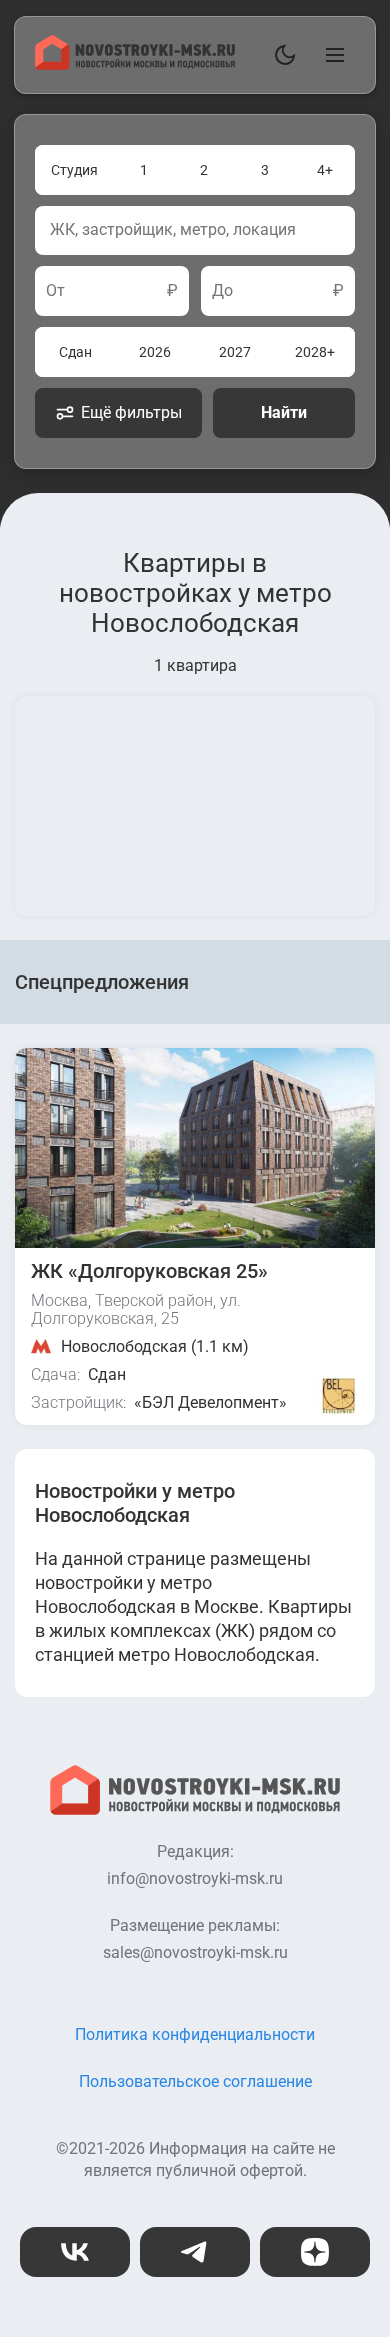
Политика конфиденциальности (195, 2034)
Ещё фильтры (131, 412)
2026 (155, 352)
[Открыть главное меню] (331, 55)
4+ (325, 170)
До (222, 291)
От (55, 291)
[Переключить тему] (281, 55)
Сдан (75, 352)
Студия (74, 170)
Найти (284, 412)
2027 (235, 352)
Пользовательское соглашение (195, 2081)
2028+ (315, 352)
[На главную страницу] (135, 64)
